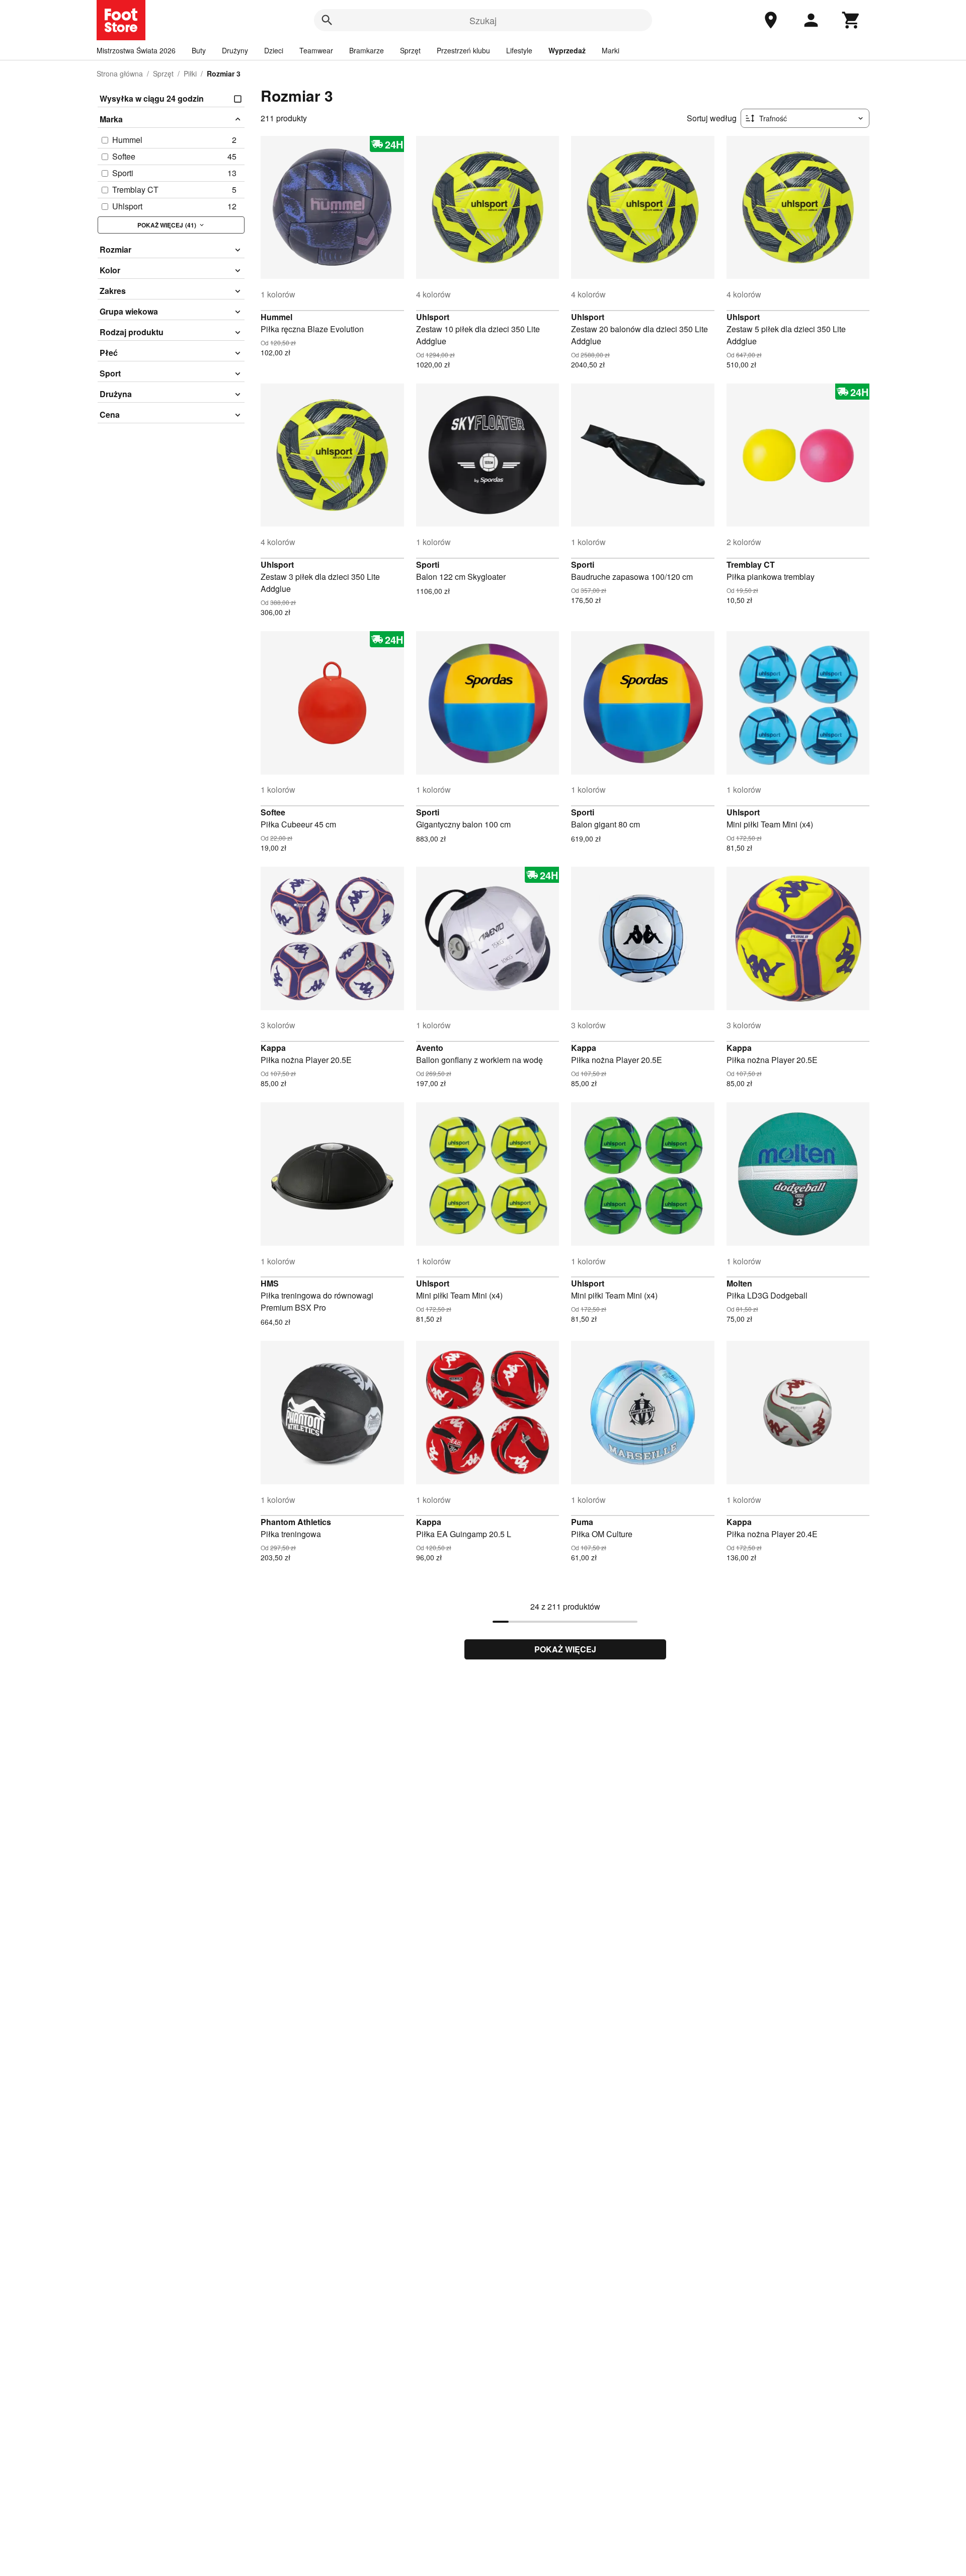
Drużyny (235, 50)
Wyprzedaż (567, 50)
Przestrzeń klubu (463, 50)
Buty (199, 50)
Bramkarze (367, 50)
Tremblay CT (751, 564)
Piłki (190, 73)
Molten (739, 1283)
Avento (430, 1048)
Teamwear (316, 50)
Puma (582, 1522)
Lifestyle (519, 50)
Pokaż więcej (565, 1649)
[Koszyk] (851, 20)
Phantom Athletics (296, 1522)
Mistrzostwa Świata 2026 (136, 50)
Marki (611, 50)
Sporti (428, 564)
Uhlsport (433, 317)
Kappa (273, 1048)
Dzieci (274, 50)
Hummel (276, 317)
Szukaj (483, 20)
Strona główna (120, 73)
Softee (273, 812)
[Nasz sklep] (771, 20)
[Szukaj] (327, 20)
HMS (270, 1283)
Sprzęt (410, 50)
